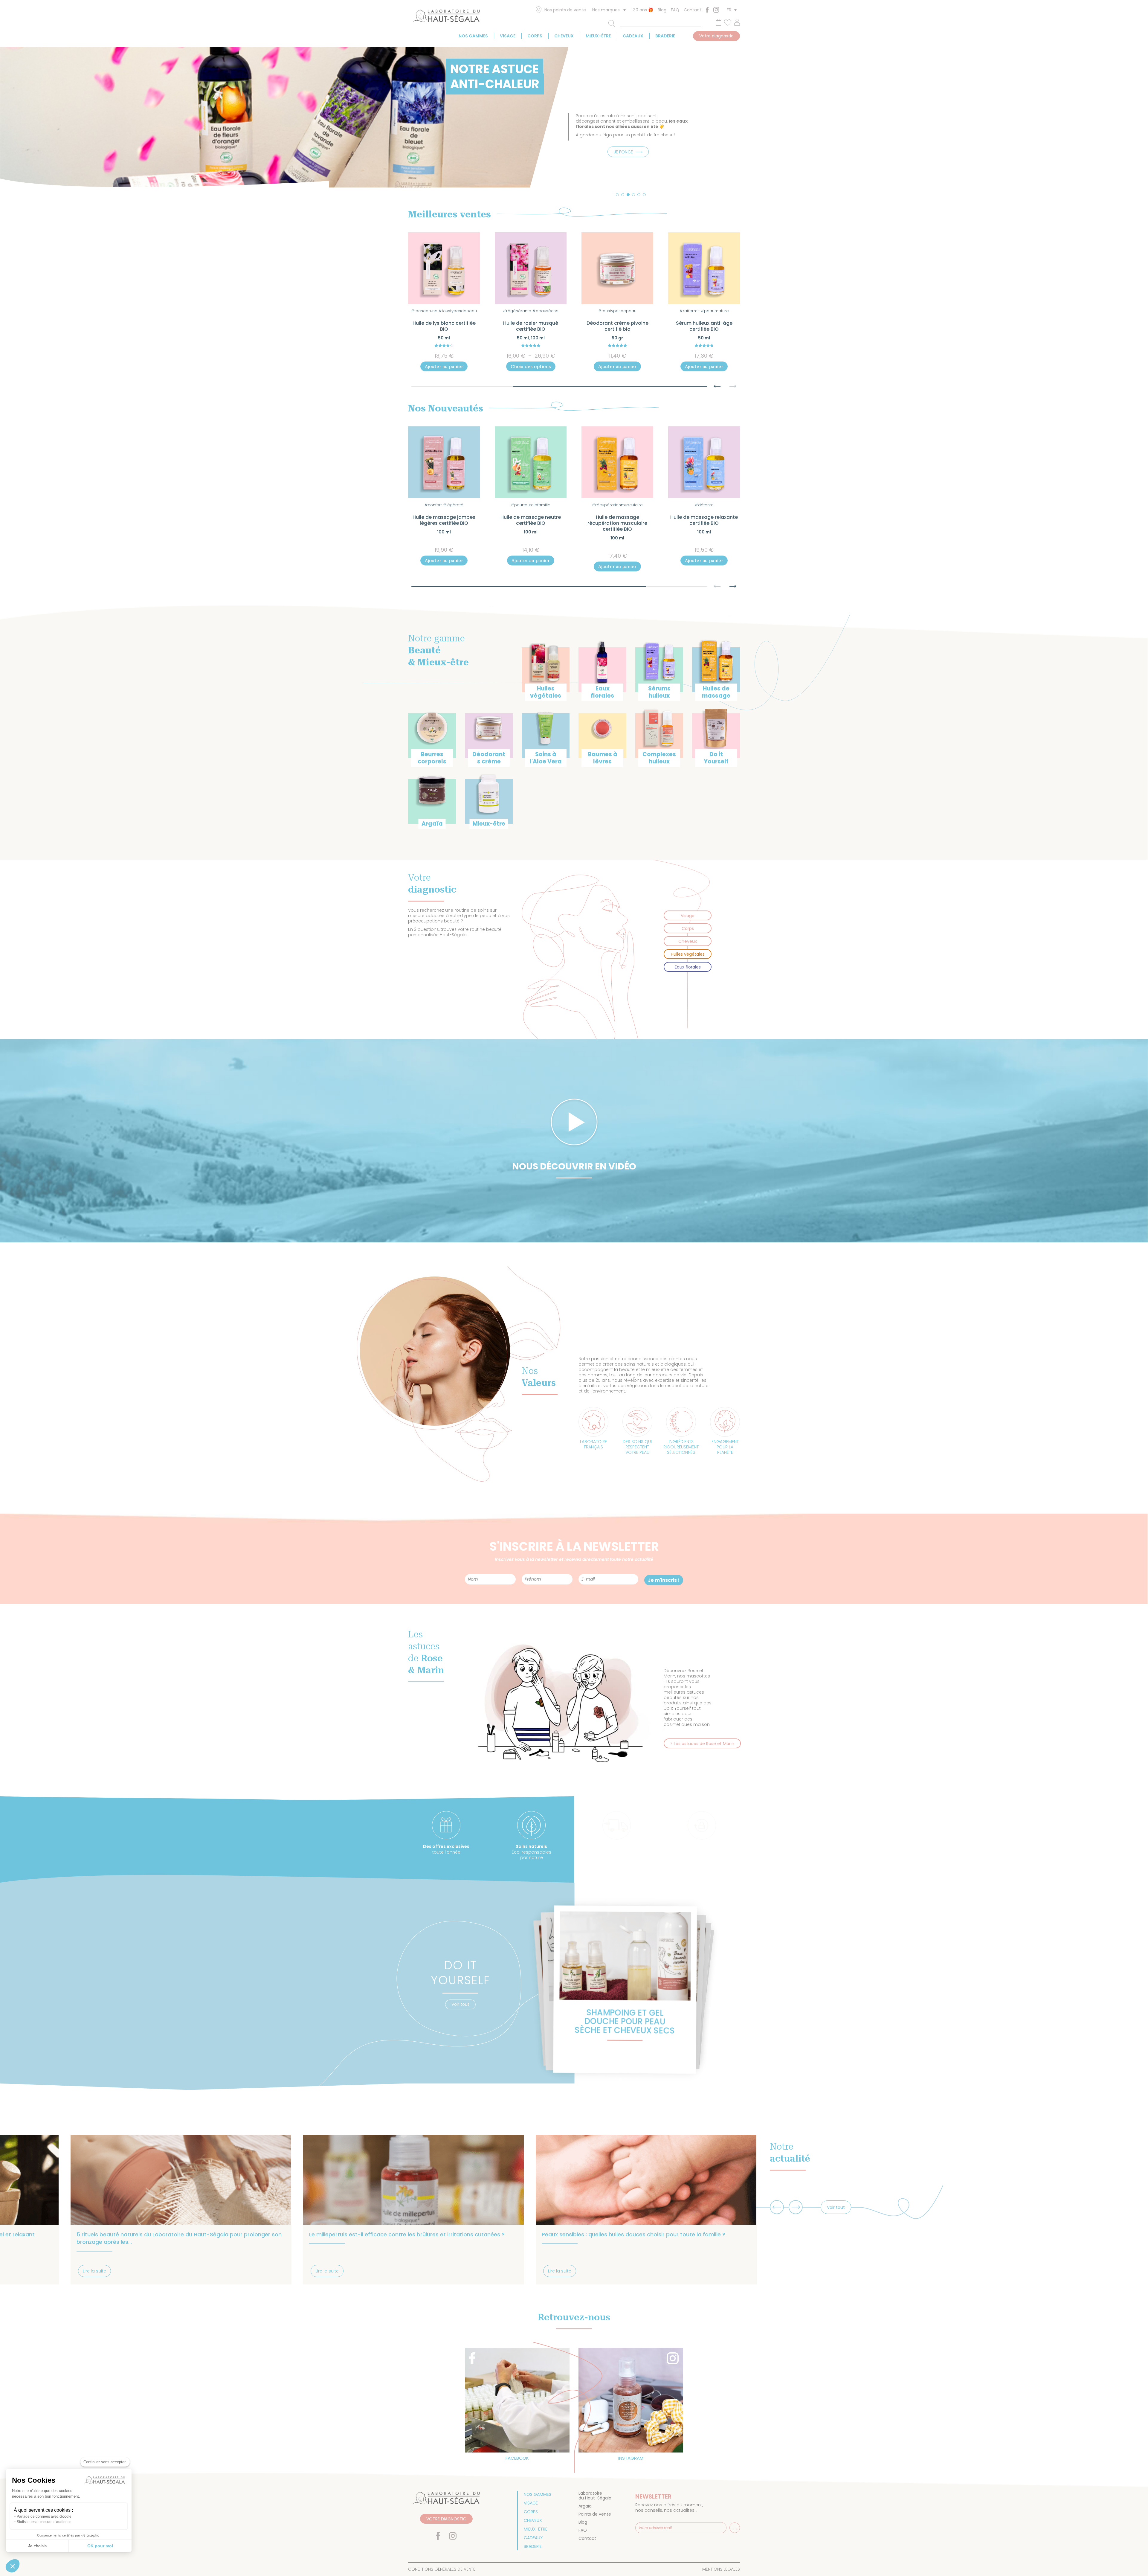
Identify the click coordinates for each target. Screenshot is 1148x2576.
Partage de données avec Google (44, 2516)
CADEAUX (633, 36)
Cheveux (564, 36)
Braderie (665, 36)
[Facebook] (707, 10)
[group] (626, 1990)
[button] (617, 195)
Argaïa (585, 2506)
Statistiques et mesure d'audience (44, 2522)
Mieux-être (598, 36)
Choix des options (444, 367)
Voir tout (460, 2004)
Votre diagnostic (716, 36)
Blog (662, 10)
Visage (508, 36)
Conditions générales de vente (442, 2569)
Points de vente (595, 2514)
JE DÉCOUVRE (623, 162)
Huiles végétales (688, 954)
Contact (693, 10)
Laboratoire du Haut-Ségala (595, 2496)
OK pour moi (100, 2546)
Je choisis (37, 2546)
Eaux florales (688, 967)
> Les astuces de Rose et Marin (702, 1744)
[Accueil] (446, 17)
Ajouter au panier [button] (531, 367)
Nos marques (606, 10)
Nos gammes (473, 36)
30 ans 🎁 (643, 10)
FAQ (675, 10)
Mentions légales (721, 2569)
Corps (535, 36)
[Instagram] (716, 10)
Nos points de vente (565, 10)
